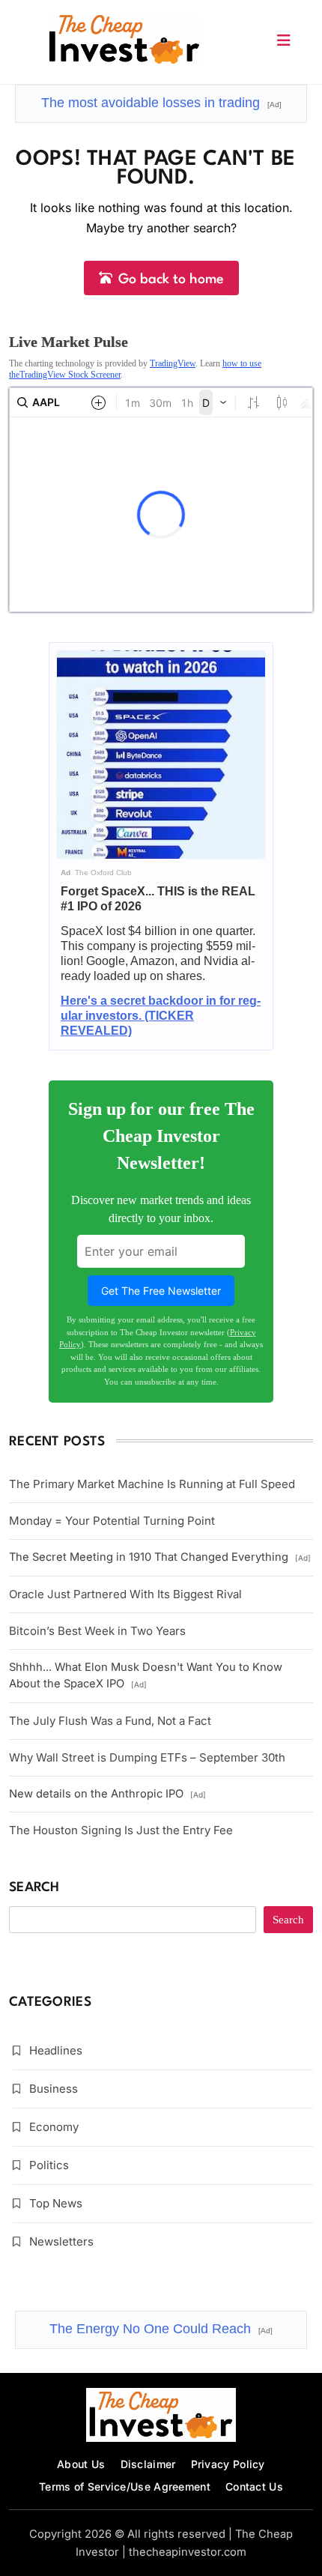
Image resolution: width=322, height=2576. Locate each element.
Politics (49, 2165)
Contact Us (254, 2486)
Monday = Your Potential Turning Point (112, 1521)
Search (34, 1888)
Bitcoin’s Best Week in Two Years (97, 1631)
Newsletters (61, 2241)
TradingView (173, 363)
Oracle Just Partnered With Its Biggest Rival (125, 1594)
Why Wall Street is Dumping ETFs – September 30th (147, 1757)
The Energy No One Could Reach (161, 2329)
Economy (54, 2127)
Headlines (56, 2050)
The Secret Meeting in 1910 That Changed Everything (160, 1557)
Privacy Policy (228, 2464)
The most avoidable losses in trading (161, 103)
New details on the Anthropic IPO (107, 1794)
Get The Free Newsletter (161, 1291)
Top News (56, 2203)
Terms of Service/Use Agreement (125, 2486)
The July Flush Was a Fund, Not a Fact (110, 1721)
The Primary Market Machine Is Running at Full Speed (152, 1484)
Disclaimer (148, 2464)
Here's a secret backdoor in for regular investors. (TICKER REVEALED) (161, 1016)
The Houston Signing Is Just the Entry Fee (121, 1830)
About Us (81, 2464)
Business (54, 2089)
